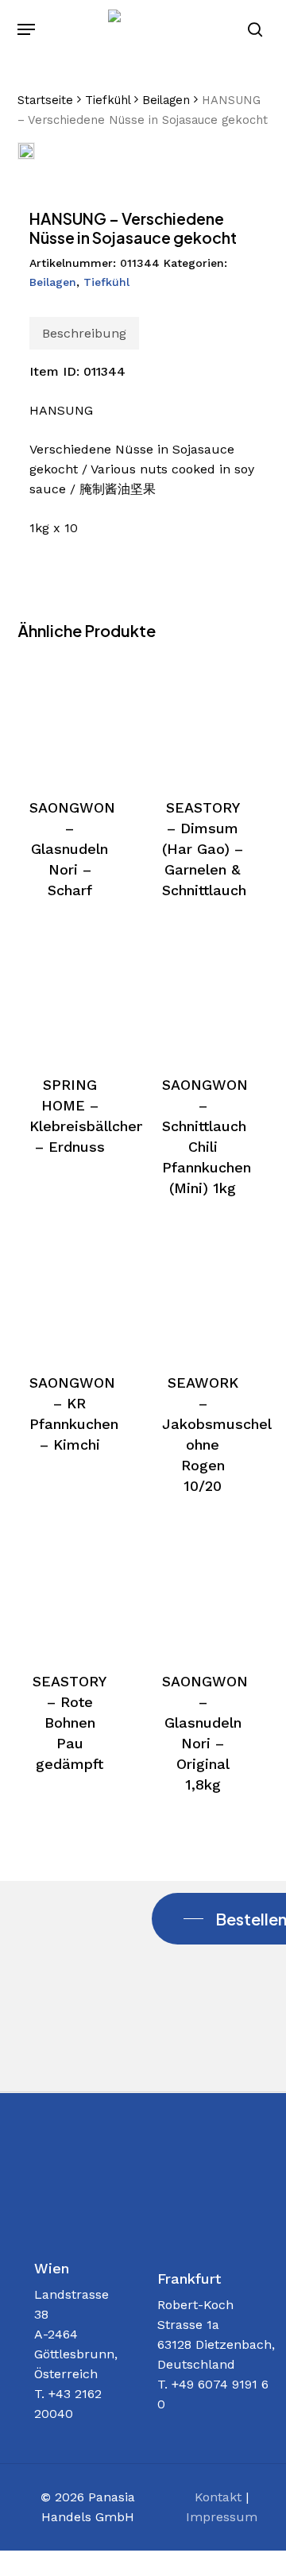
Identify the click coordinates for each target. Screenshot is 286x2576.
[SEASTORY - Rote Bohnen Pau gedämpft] (70, 1590)
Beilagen (166, 100)
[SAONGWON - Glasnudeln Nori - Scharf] (70, 716)
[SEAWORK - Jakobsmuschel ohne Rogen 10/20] (203, 1292)
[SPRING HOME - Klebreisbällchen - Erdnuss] (70, 994)
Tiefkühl (108, 100)
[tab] (84, 333)
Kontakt (218, 2497)
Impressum (222, 2517)
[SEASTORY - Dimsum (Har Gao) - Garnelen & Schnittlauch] (203, 716)
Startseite (45, 100)
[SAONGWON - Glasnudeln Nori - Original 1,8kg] (203, 1590)
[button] (26, 29)
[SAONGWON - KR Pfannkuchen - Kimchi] (70, 1292)
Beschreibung (84, 333)
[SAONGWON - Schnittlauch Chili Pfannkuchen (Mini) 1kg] (203, 994)
